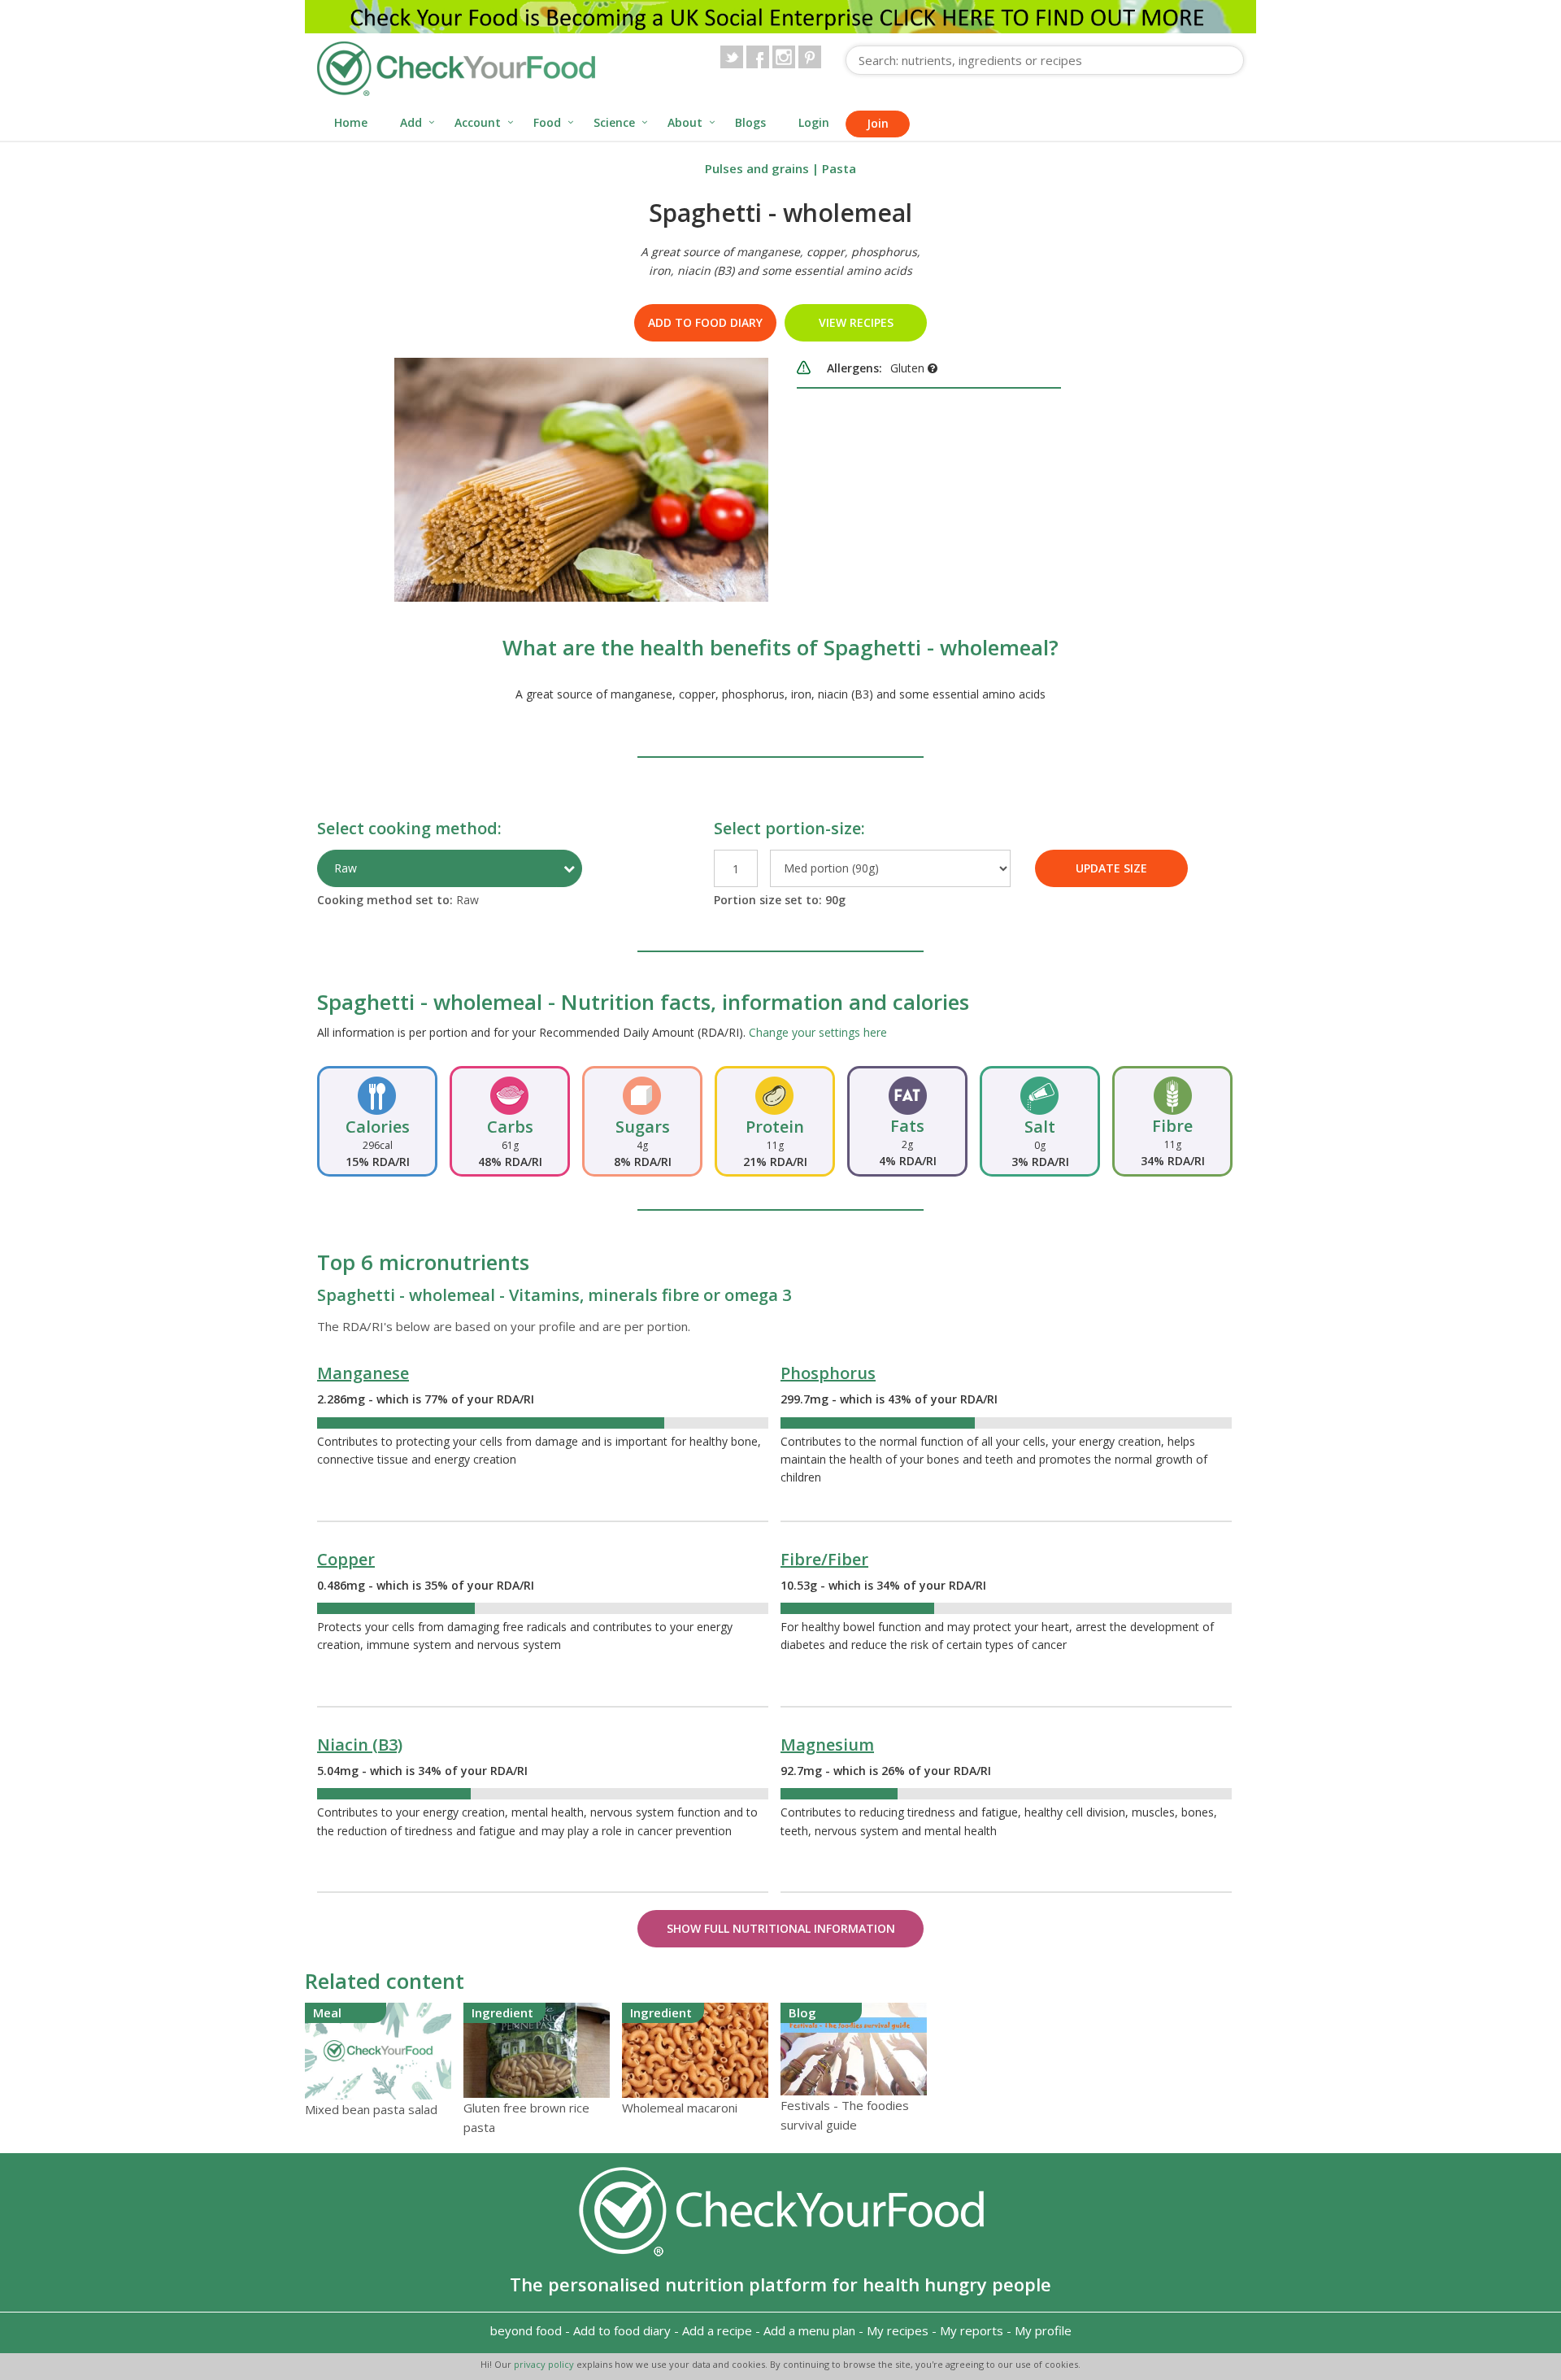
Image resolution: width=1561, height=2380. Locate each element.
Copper (346, 1559)
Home (351, 122)
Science (614, 122)
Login (814, 122)
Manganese (363, 1373)
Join (878, 123)
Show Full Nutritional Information (781, 1928)
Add (411, 122)
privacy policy (545, 2364)
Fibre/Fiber (824, 1559)
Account (478, 122)
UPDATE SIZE (1111, 868)
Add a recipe (717, 2330)
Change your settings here (818, 1032)
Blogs (750, 122)
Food (547, 122)
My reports (972, 2330)
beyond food (526, 2330)
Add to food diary (705, 322)
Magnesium (827, 1745)
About (685, 122)
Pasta (839, 168)
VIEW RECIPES (856, 322)
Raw (346, 868)
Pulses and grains (757, 168)
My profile (1043, 2330)
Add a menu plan (809, 2330)
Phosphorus (828, 1373)
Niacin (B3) (360, 1745)
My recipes (898, 2330)
